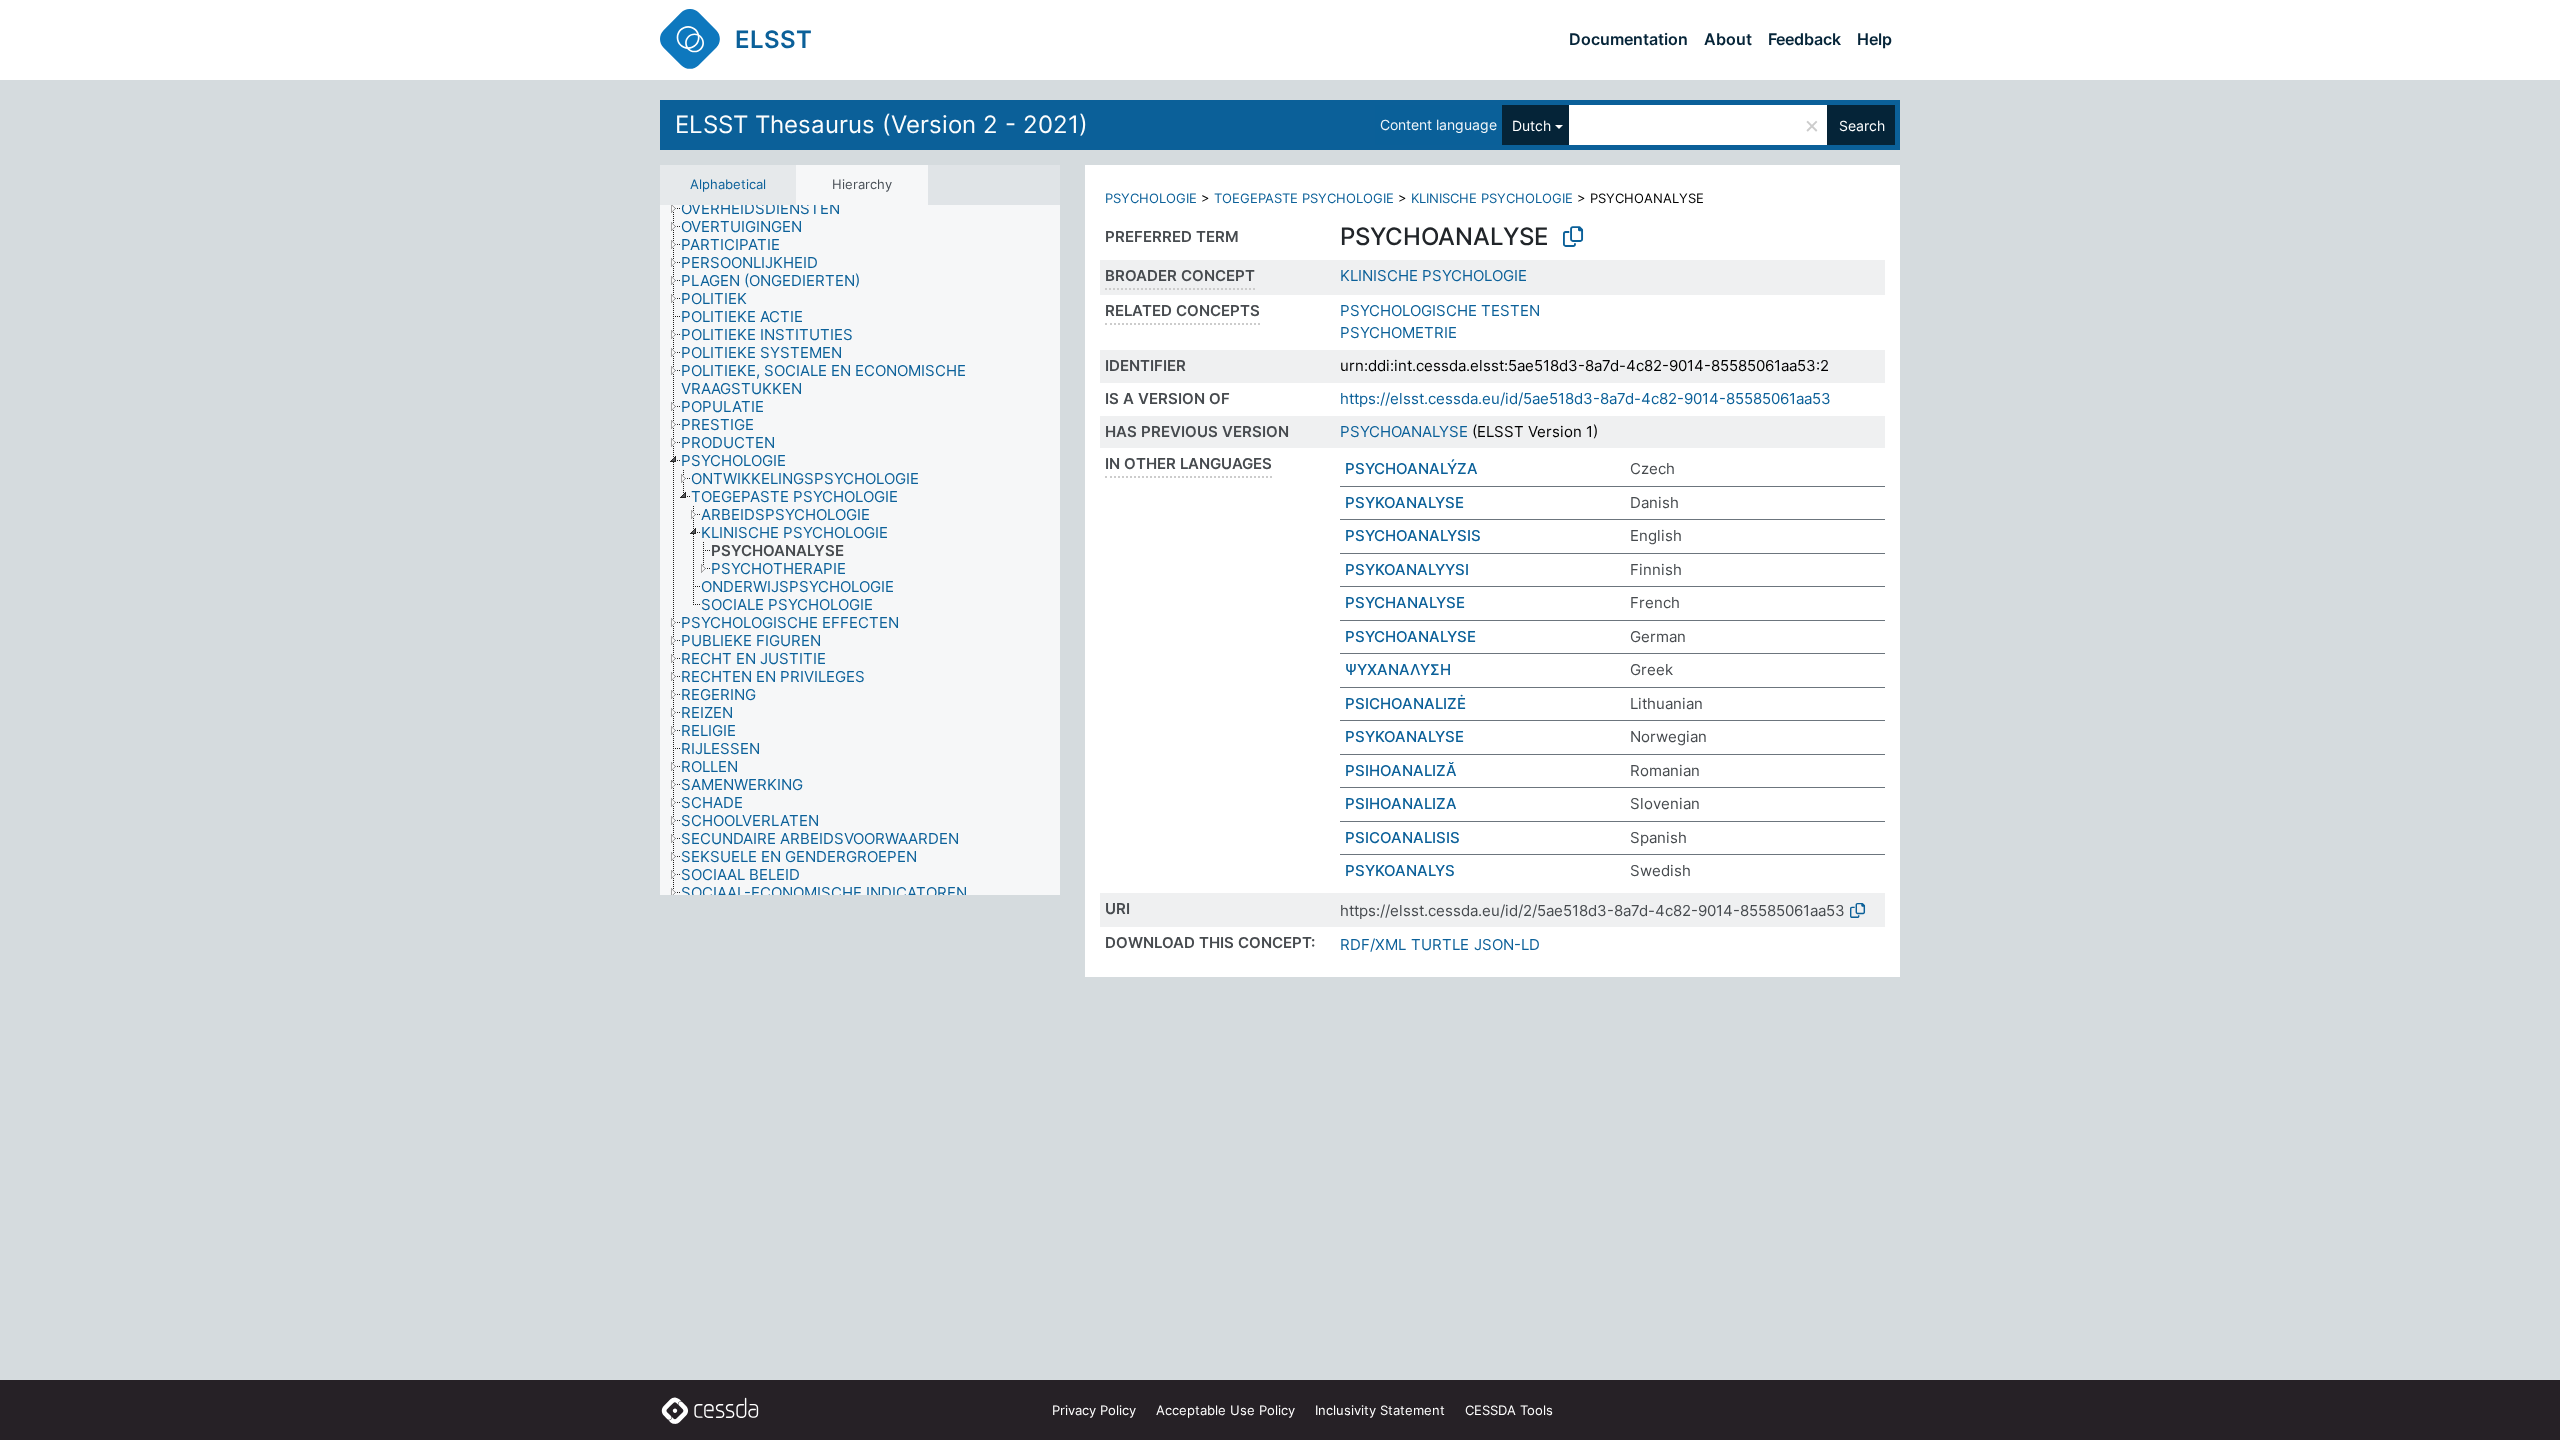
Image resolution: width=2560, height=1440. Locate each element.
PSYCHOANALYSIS (1413, 535)
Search (1862, 125)
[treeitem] (769, 209)
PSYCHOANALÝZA (1411, 468)
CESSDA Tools (1509, 1410)
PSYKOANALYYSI (1407, 569)
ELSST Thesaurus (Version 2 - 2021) (881, 124)
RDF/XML (1373, 944)
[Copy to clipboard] (1573, 237)
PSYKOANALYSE (1404, 502)
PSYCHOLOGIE (1151, 198)
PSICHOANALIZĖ (1405, 703)
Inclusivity (1380, 1410)
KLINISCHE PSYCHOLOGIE (1492, 198)
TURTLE (1440, 944)
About (1728, 39)
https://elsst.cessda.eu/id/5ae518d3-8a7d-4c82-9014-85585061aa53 (1585, 398)
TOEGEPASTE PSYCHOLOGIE (1304, 198)
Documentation (1628, 39)
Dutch (1531, 125)
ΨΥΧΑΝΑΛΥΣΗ (1398, 669)
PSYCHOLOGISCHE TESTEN (1440, 310)
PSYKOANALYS (1400, 870)
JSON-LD (1507, 944)
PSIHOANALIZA (1401, 803)
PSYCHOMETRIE (1398, 332)
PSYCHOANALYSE (1404, 431)
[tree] (860, 550)
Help (1874, 39)
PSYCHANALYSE (1405, 602)
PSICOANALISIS (1402, 837)
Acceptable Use (1225, 1410)
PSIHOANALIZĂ (1401, 770)
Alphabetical (728, 184)
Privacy (1094, 1410)
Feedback (1804, 39)
